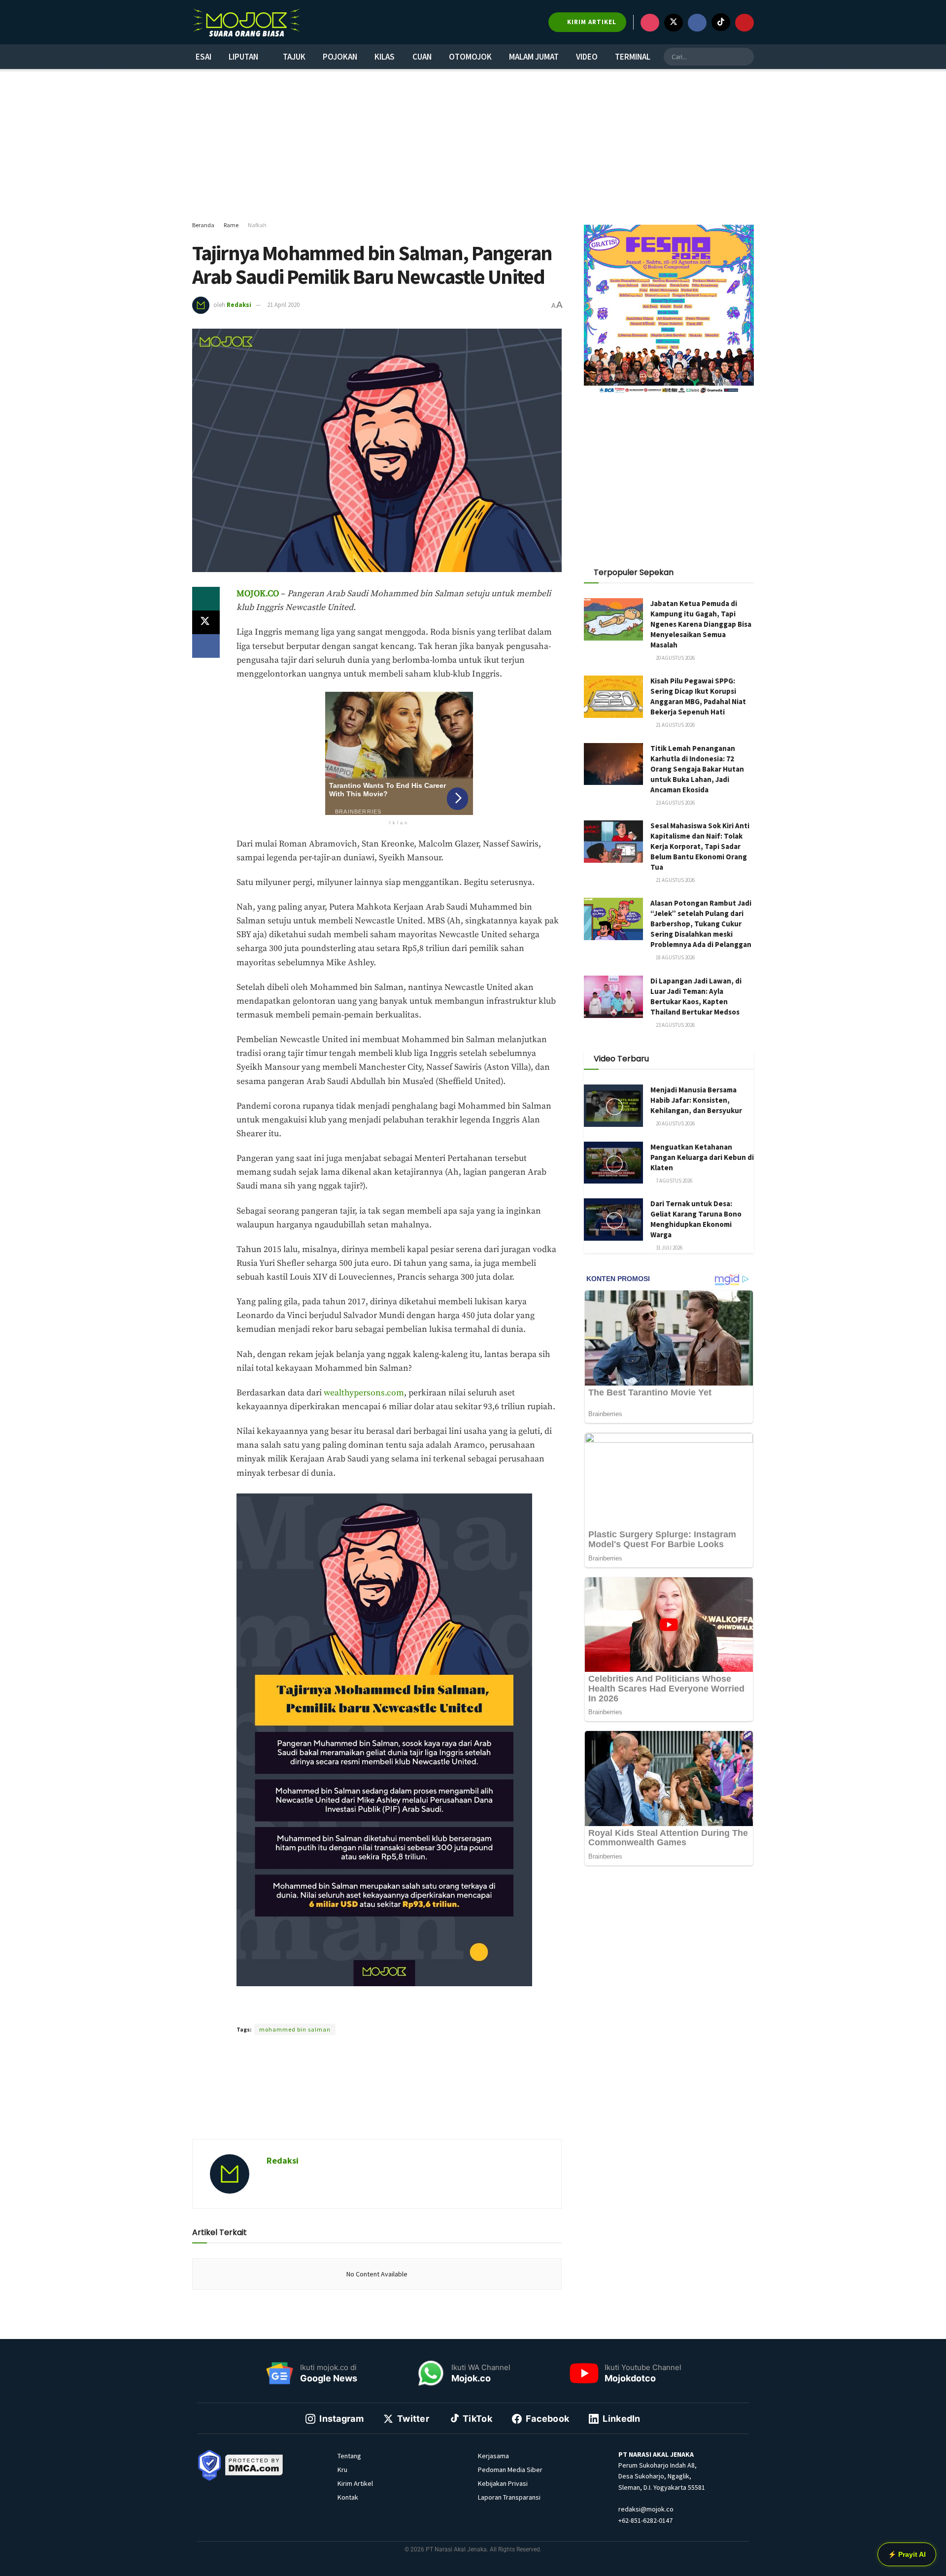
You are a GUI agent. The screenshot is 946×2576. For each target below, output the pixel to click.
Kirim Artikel (355, 2483)
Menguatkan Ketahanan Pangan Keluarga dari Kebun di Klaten (702, 1157)
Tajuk (294, 57)
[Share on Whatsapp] (206, 599)
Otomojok (470, 57)
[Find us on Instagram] (650, 23)
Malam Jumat (534, 57)
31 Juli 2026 (669, 1248)
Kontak (348, 2497)
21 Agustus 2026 (675, 725)
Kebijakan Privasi (503, 2483)
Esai (203, 57)
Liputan (243, 57)
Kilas (385, 57)
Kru (342, 2470)
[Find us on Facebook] (697, 23)
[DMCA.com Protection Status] (254, 2464)
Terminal (633, 57)
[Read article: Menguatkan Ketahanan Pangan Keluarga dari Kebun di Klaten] (613, 1163)
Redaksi (239, 305)
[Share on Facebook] (206, 646)
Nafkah (257, 225)
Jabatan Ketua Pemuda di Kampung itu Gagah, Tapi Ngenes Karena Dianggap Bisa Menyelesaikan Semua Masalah (701, 624)
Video (587, 57)
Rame (231, 225)
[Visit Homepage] (246, 22)
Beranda (203, 225)
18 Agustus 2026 (675, 957)
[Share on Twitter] (206, 622)
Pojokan (340, 57)
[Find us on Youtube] (744, 23)
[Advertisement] (473, 145)
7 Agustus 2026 (674, 1181)
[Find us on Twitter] (674, 23)
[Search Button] (745, 57)
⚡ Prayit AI (907, 2554)
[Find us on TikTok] (721, 22)
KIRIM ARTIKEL (591, 22)
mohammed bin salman (295, 2029)
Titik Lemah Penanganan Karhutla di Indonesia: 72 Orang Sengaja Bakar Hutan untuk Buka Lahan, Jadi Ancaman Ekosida (697, 769)
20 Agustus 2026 (675, 658)
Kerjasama (493, 2456)
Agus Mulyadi (360, 2012)
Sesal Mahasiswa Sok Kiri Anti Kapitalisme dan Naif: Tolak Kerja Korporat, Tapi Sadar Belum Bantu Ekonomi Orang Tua (700, 846)
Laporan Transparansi (509, 2497)
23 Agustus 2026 (675, 803)
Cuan (422, 57)
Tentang (349, 2456)
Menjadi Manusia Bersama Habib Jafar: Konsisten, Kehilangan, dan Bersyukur (696, 1100)
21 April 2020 (283, 305)
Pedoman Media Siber (510, 2470)
